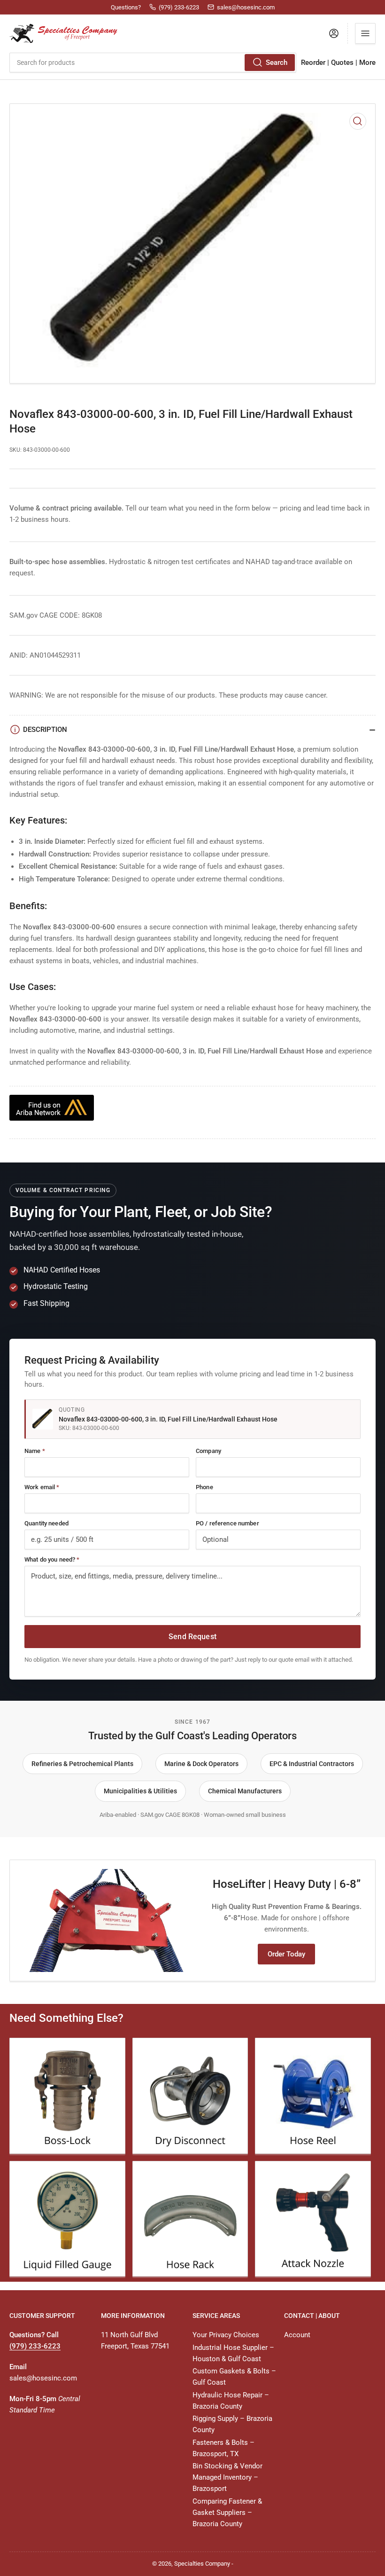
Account (297, 2335)
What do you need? (52, 1559)
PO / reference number (227, 1523)
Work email (42, 1487)
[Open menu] (365, 33)
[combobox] (153, 63)
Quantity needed (46, 1523)
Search (277, 63)
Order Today (286, 1954)
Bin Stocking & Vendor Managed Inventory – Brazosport (227, 2477)
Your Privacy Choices (226, 2335)
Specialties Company (202, 2564)
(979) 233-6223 (35, 2346)
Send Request (192, 1637)
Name (35, 1451)
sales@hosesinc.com (43, 2378)
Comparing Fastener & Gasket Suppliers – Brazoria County (227, 2513)
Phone (204, 1487)
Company (208, 1451)
